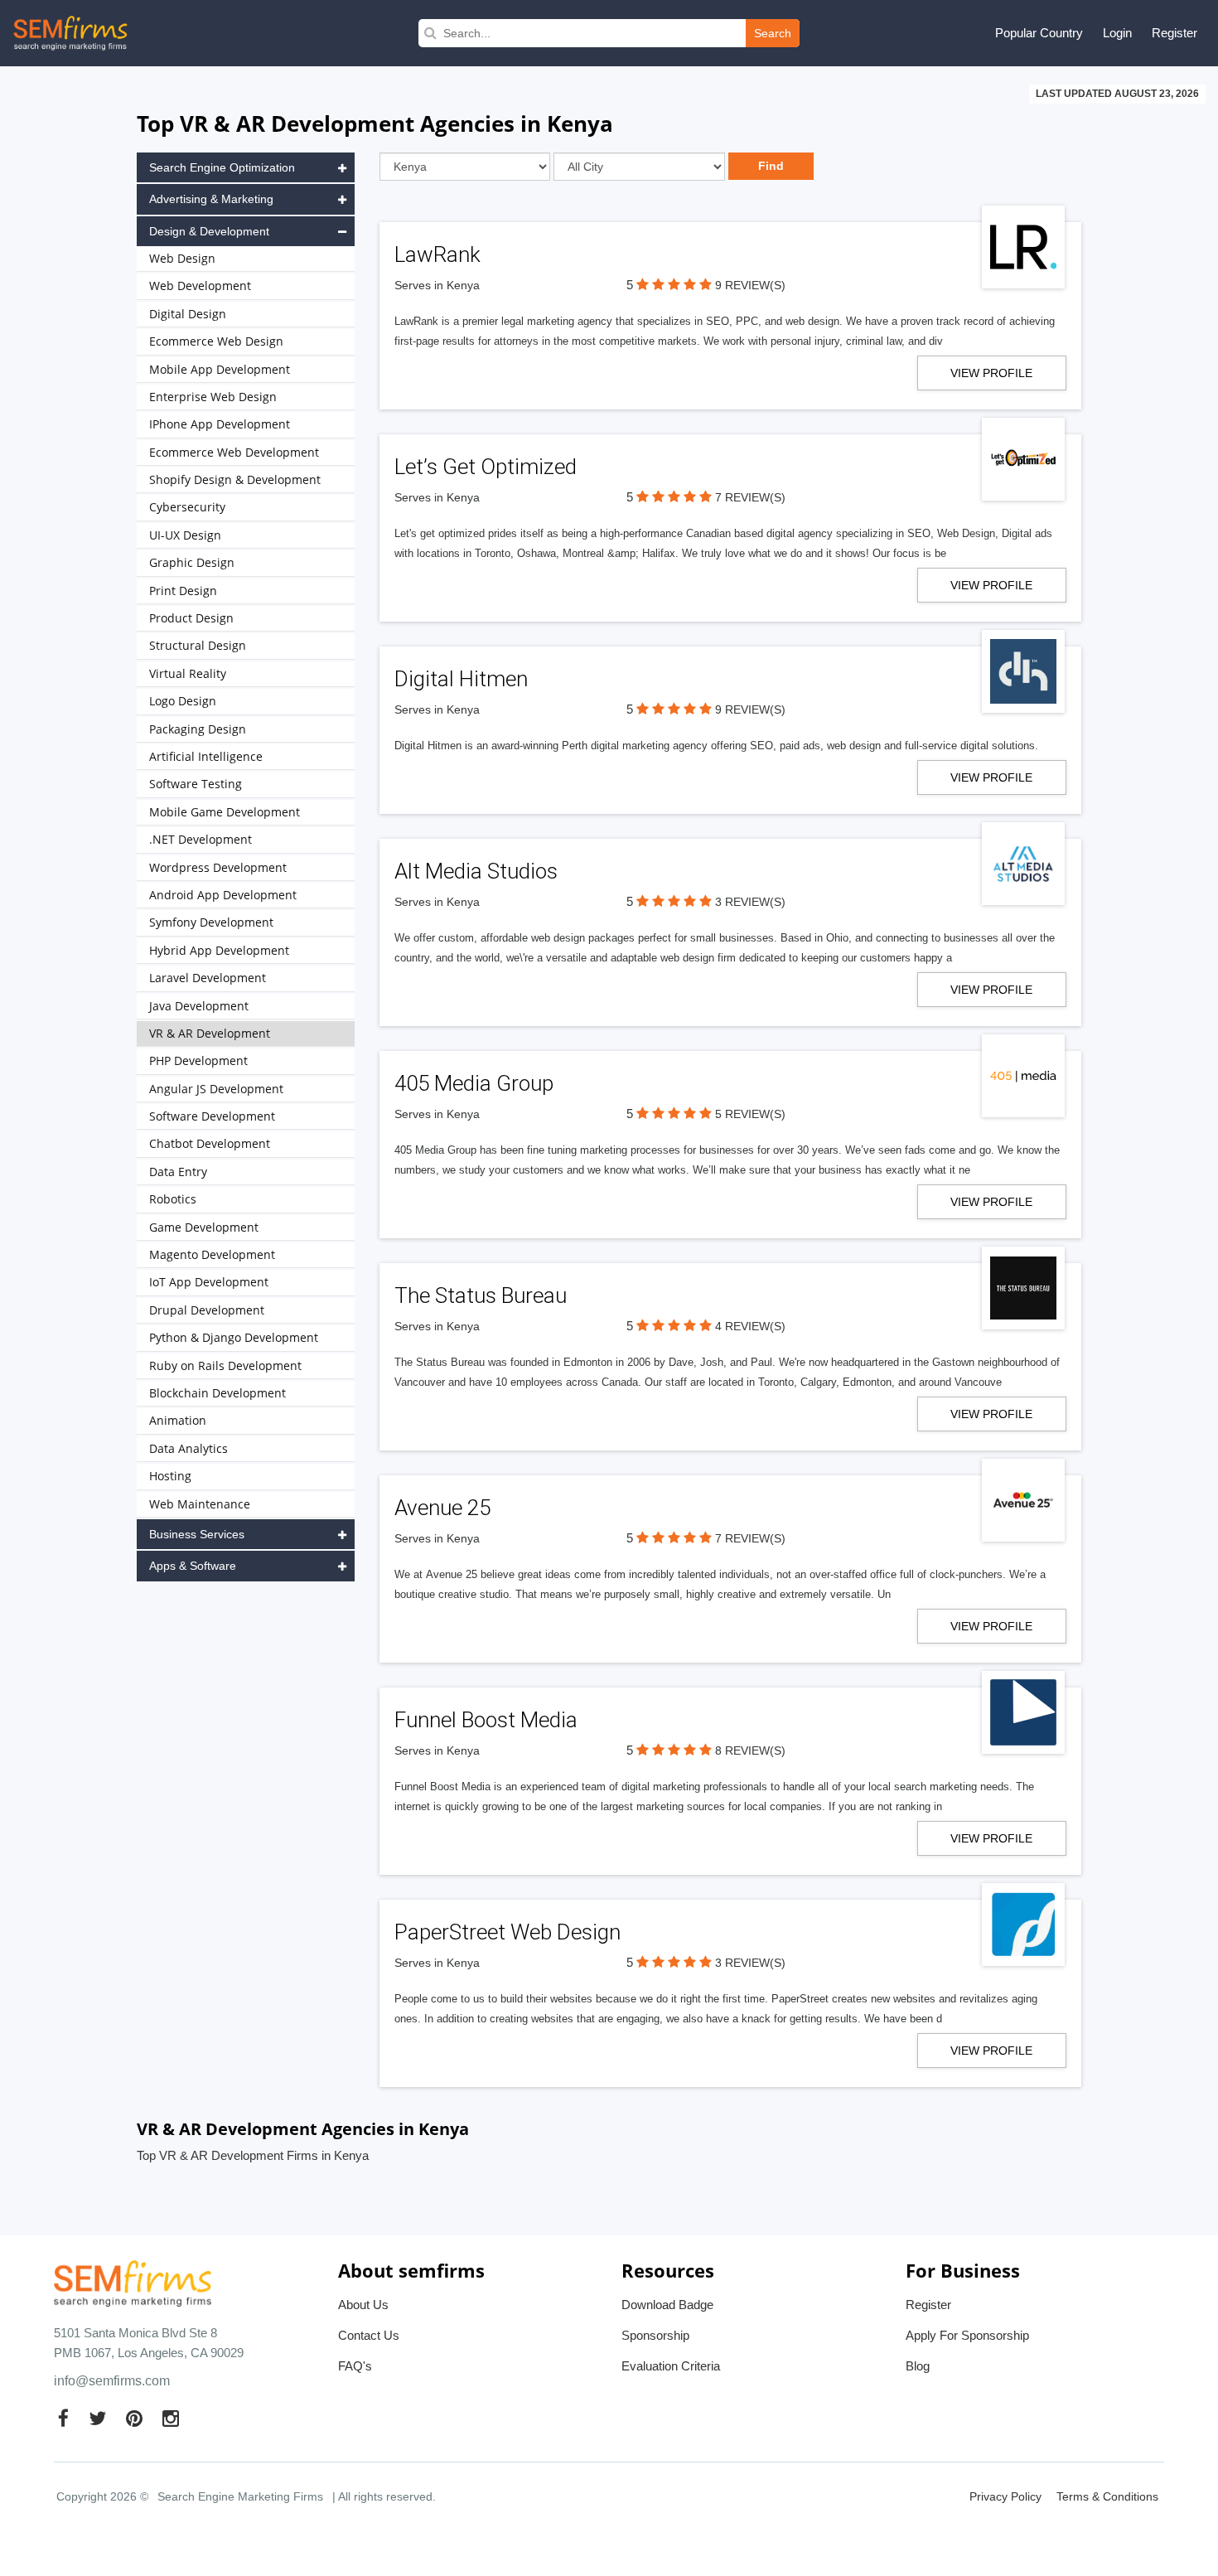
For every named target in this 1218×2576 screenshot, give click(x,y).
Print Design (183, 591)
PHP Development (198, 1060)
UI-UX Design (185, 535)
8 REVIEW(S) (750, 1750)
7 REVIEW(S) (750, 497)
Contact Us (369, 2335)
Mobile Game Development (225, 812)
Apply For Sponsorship (967, 2335)
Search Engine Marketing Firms (240, 2496)
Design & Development (209, 231)
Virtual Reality (188, 673)
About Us (363, 2305)
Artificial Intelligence (206, 756)
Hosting (170, 1476)
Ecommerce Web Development (234, 452)
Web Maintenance (200, 1504)
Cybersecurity (187, 507)
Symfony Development (211, 922)
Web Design (182, 258)
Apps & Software (193, 1566)
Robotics (173, 1199)
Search (773, 33)
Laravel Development (208, 978)
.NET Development (201, 839)
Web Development (200, 286)
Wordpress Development (218, 867)
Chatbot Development (210, 1143)
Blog (918, 2366)
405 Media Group (474, 1083)
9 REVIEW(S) (750, 285)
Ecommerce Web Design (216, 341)
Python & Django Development (234, 1337)
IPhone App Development (220, 424)
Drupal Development (207, 1310)
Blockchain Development (217, 1393)
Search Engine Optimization (222, 167)
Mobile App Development (220, 369)
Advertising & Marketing (211, 199)
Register (1174, 33)
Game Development (204, 1227)
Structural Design (198, 645)
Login (1117, 33)
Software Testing (196, 784)
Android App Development (223, 895)
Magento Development (212, 1254)
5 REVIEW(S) (750, 1114)
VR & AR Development (210, 1033)
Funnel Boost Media (486, 1720)
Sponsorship (655, 2335)
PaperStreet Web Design (508, 1932)
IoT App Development (209, 1282)
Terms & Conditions (1107, 2496)
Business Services (197, 1534)
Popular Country (1039, 33)
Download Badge (667, 2305)
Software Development (212, 1116)
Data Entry (178, 1172)
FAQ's (355, 2366)
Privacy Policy (1005, 2496)
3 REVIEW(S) (750, 902)
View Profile (991, 373)
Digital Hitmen (461, 679)
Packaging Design (198, 729)
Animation (178, 1420)
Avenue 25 (442, 1508)
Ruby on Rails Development (225, 1365)
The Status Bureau (481, 1295)
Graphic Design (192, 562)
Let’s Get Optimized (486, 467)
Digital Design (188, 314)
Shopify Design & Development (235, 479)
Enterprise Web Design (213, 397)
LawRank (437, 254)
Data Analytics (188, 1448)
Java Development (199, 1006)
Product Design (191, 618)
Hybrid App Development (219, 950)
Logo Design (183, 701)
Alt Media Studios (476, 871)
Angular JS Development (216, 1089)
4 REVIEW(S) (750, 1326)
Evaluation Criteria (671, 2366)
